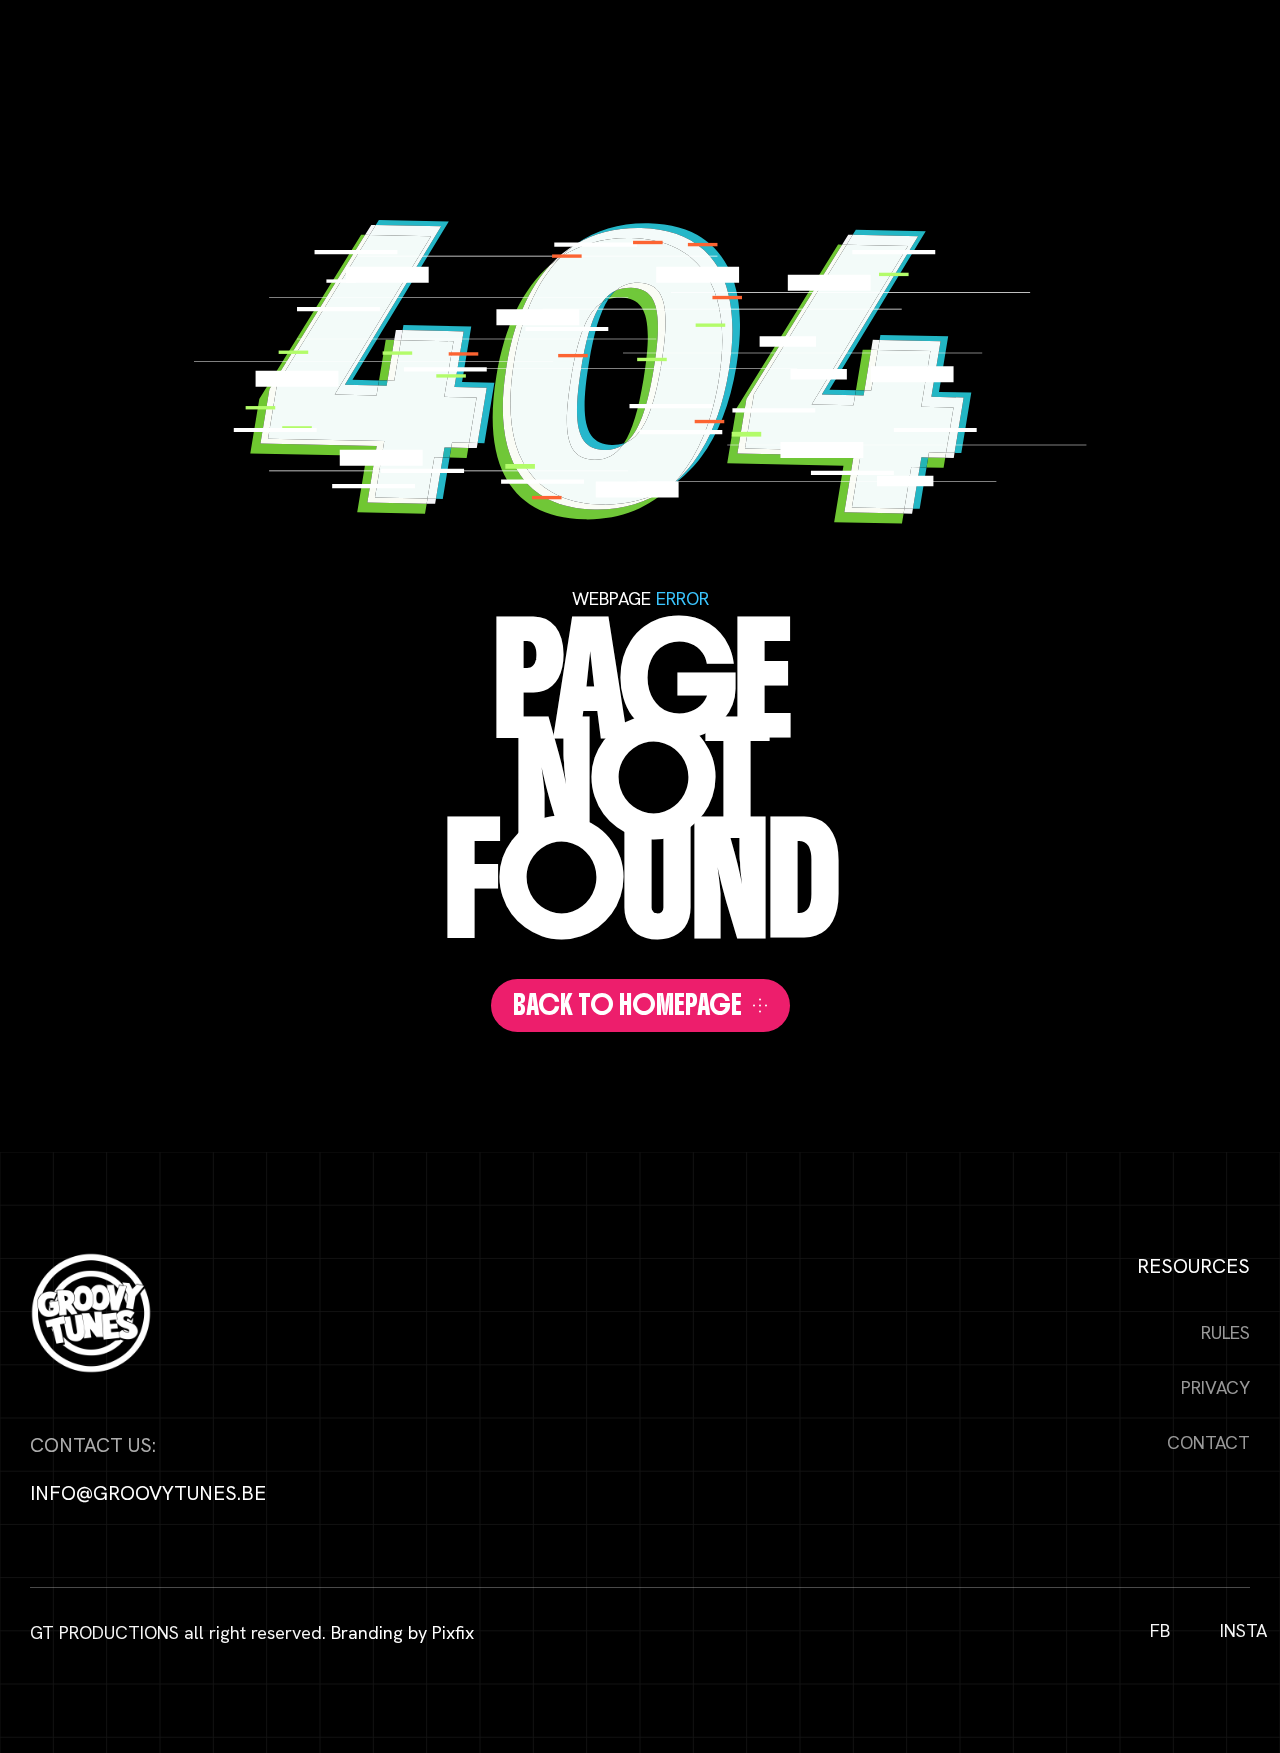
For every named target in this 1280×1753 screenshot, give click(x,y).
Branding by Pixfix (402, 1632)
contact (1208, 1442)
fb (1160, 1630)
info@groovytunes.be (148, 1493)
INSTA (1235, 1630)
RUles (1225, 1332)
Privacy (1215, 1387)
